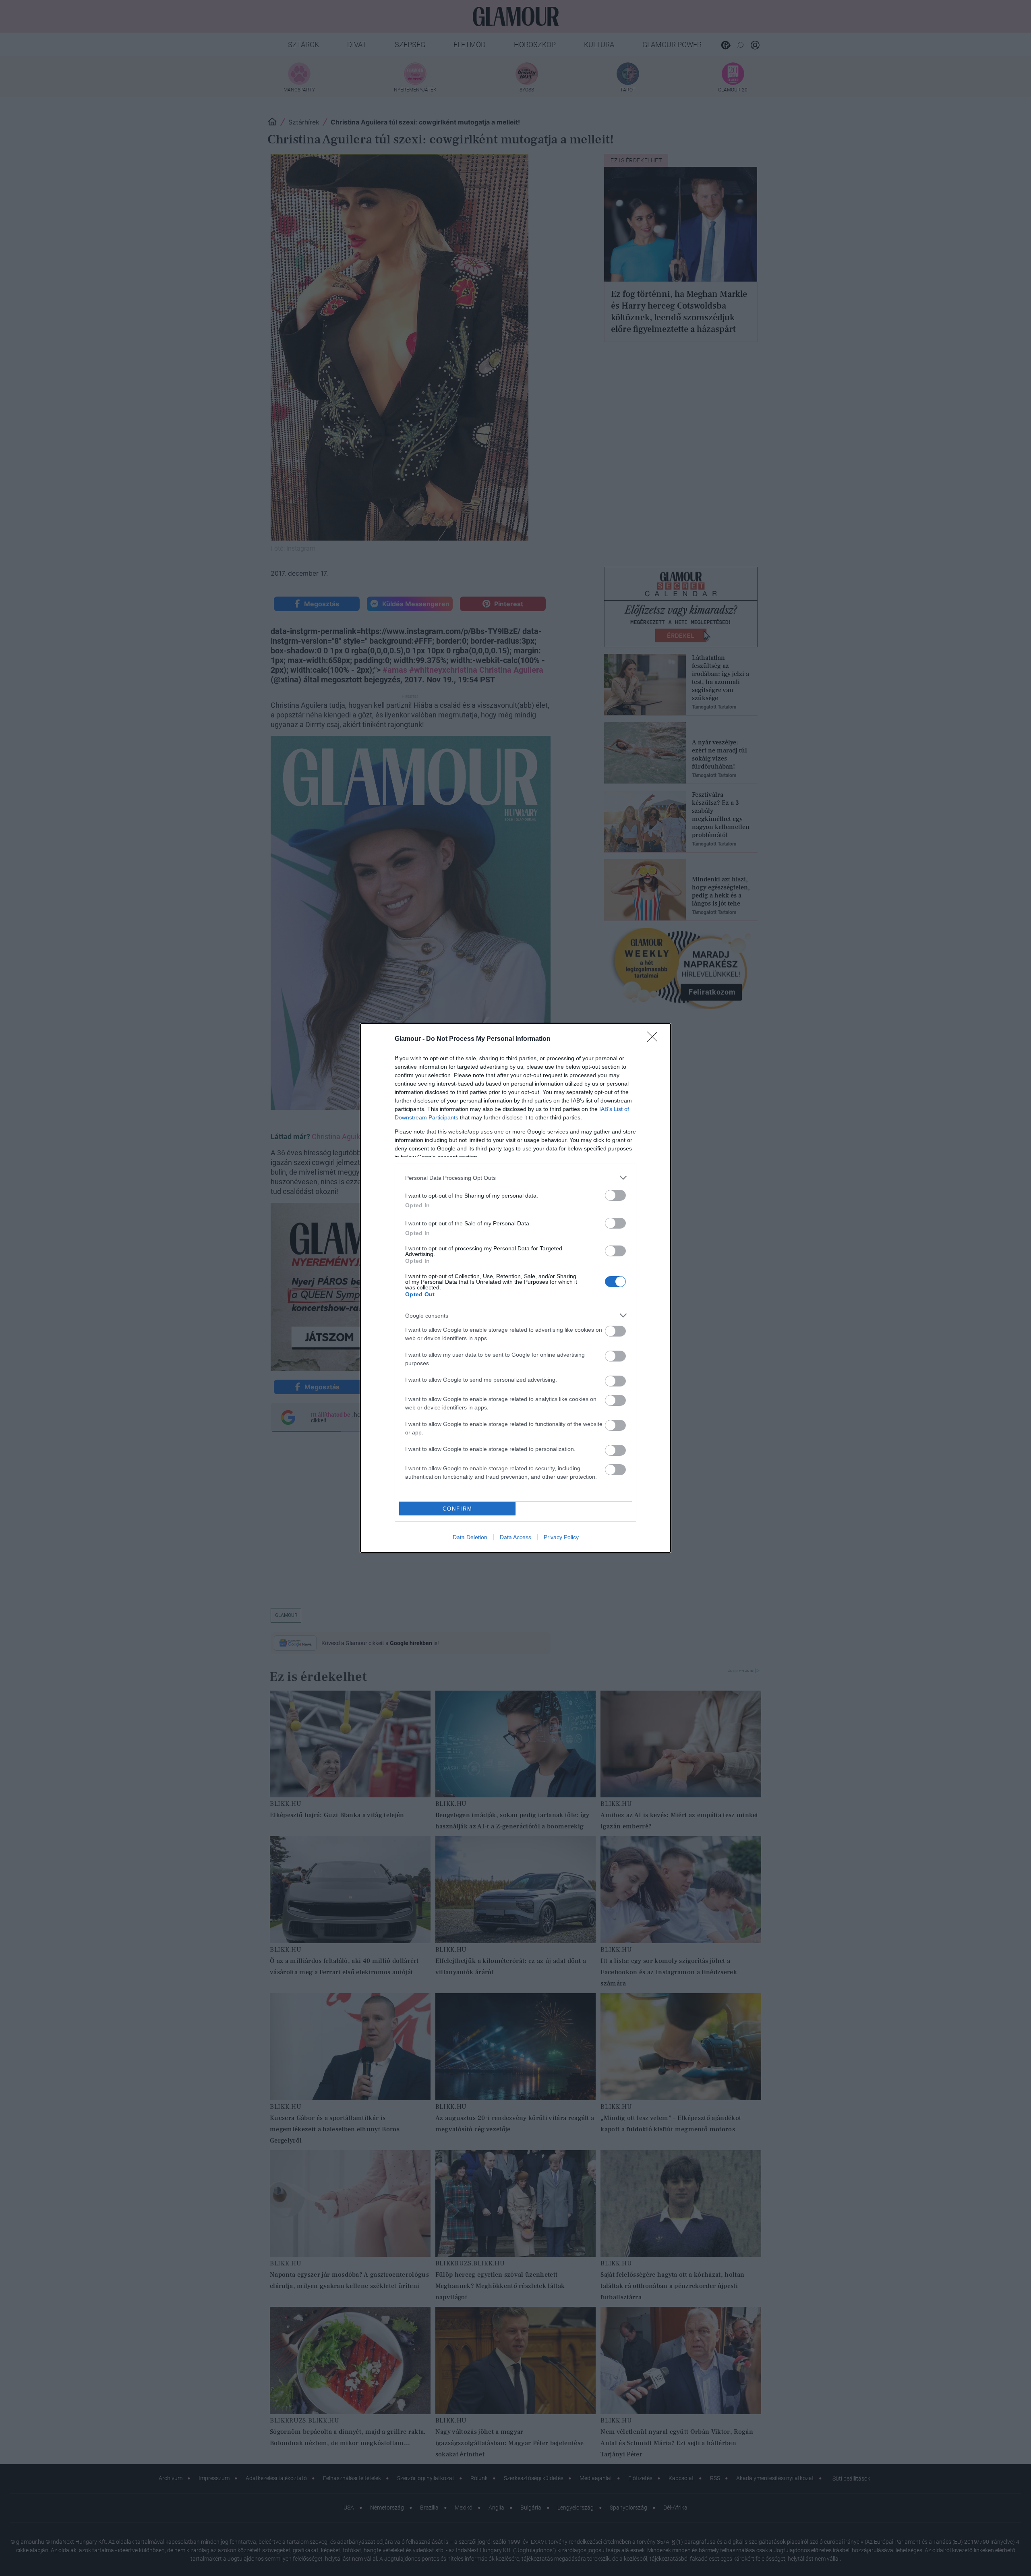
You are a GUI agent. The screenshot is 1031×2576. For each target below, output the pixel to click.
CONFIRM (458, 1509)
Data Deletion (470, 1537)
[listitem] (515, 1178)
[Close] (655, 1039)
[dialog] (515, 1288)
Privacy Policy (561, 1537)
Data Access (515, 1537)
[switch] (615, 1195)
